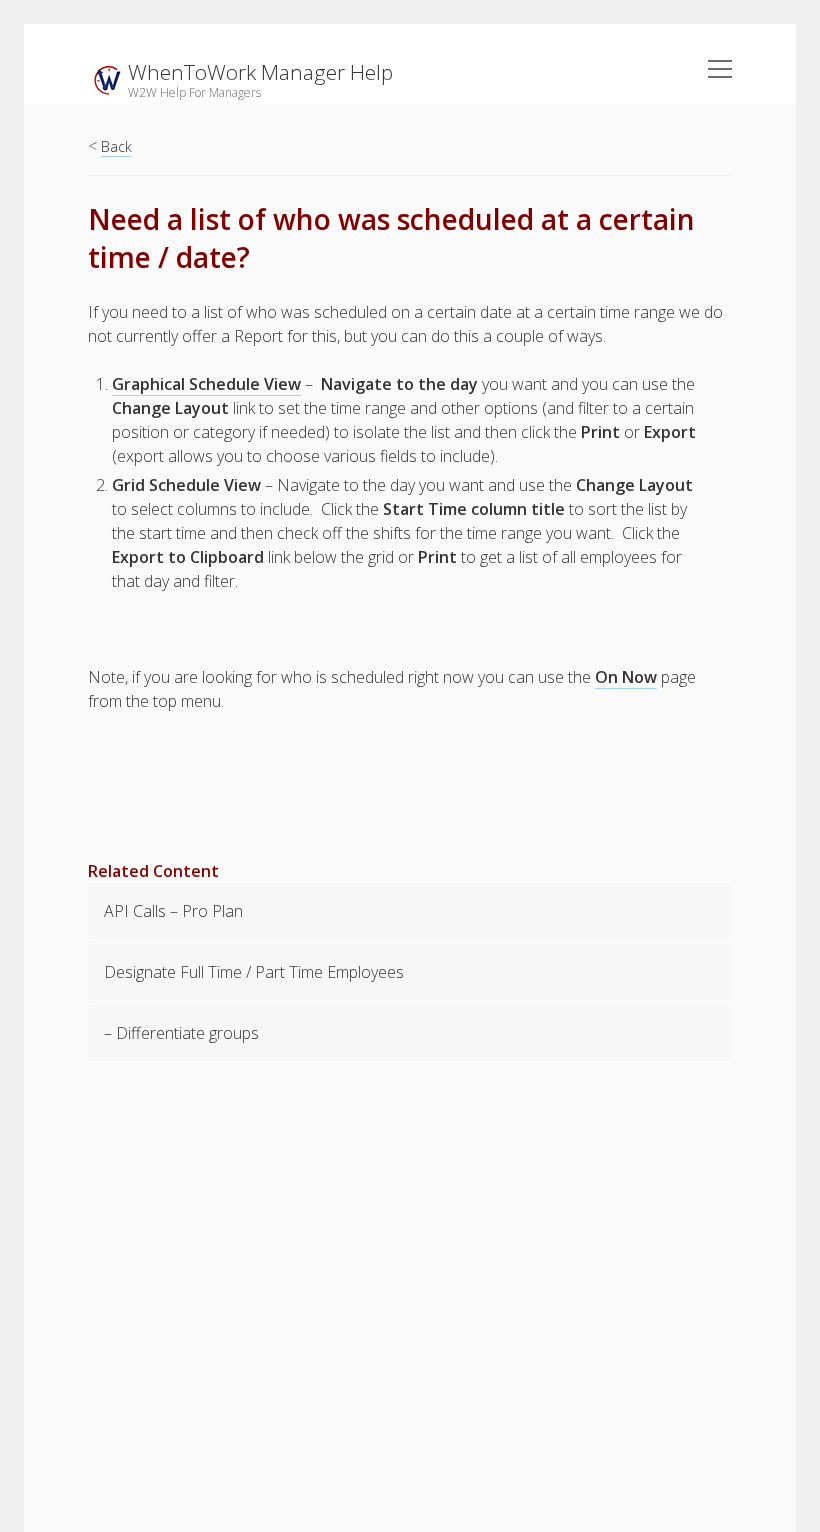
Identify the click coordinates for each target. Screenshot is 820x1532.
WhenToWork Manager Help (260, 72)
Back (116, 146)
